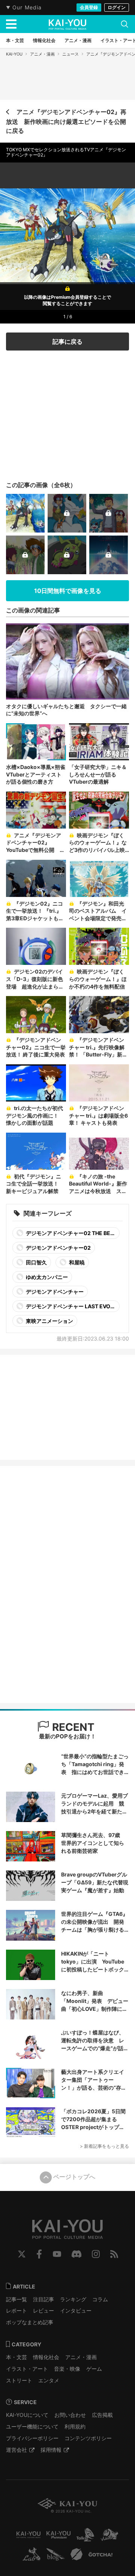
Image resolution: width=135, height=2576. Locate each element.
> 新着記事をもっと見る (104, 2146)
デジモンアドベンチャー (54, 1292)
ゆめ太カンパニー (46, 1277)
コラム (100, 2299)
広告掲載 (102, 2415)
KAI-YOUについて (27, 2415)
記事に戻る (67, 342)
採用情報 (51, 2450)
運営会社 (16, 2450)
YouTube (57, 2254)
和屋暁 (76, 1262)
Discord (76, 2254)
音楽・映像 (67, 2369)
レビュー (43, 2310)
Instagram (96, 2254)
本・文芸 (16, 2357)
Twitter (22, 2254)
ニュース (70, 54)
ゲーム (94, 2369)
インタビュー (76, 2310)
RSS (114, 2254)
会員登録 (89, 7)
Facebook (39, 2254)
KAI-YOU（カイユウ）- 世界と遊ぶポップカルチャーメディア (67, 24)
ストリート (19, 2380)
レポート (16, 2310)
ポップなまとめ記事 (30, 2322)
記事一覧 (16, 2299)
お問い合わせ (70, 2415)
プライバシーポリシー (32, 2438)
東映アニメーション (49, 1321)
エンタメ (49, 2380)
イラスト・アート (27, 2369)
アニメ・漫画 (42, 54)
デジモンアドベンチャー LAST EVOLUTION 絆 (65, 1308)
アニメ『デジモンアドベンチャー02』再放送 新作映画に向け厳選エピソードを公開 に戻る (66, 121)
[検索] (124, 24)
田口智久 (36, 1262)
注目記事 (43, 2299)
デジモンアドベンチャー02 (58, 1248)
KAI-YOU (14, 54)
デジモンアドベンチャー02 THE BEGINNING (65, 1234)
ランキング (73, 2299)
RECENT (72, 1727)
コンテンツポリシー (88, 2438)
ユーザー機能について (32, 2426)
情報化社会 (46, 2357)
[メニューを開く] (11, 24)
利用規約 (75, 2426)
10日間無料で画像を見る (68, 591)
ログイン (117, 7)
